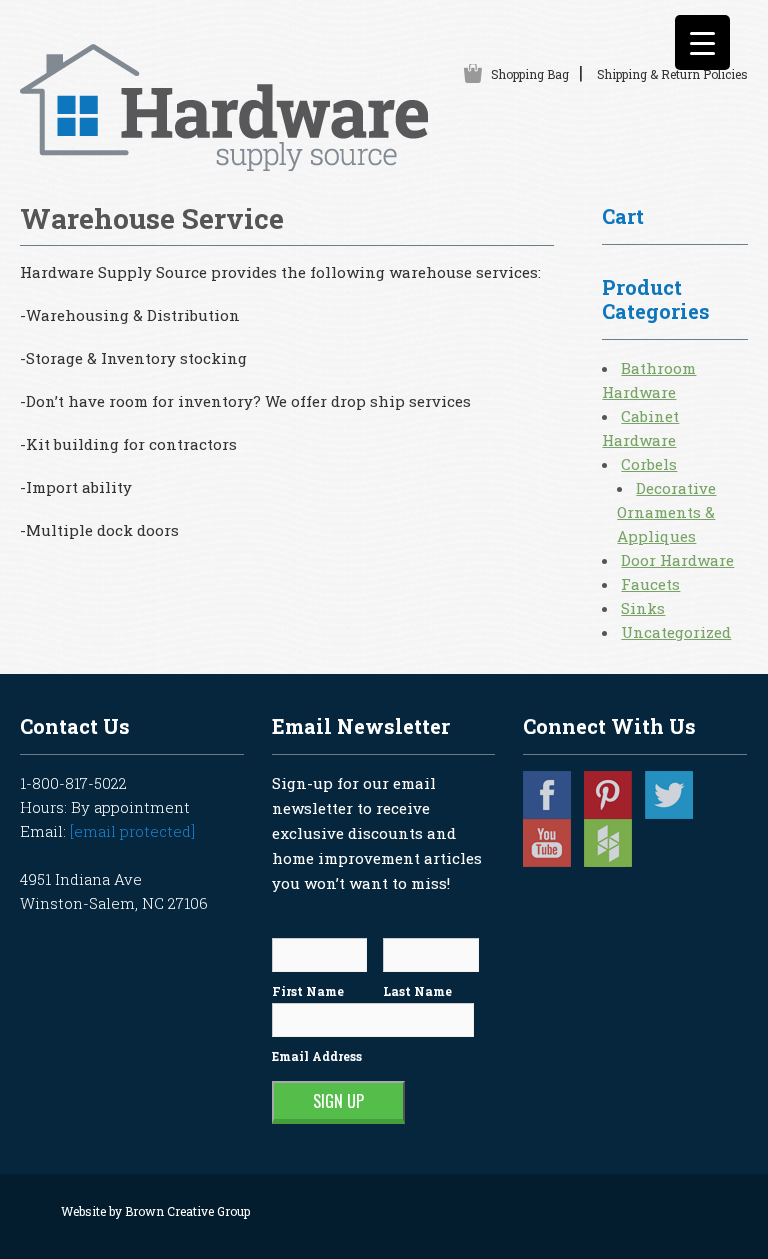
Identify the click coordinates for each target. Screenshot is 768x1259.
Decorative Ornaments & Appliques (666, 512)
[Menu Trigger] (702, 42)
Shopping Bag (530, 74)
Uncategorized (676, 632)
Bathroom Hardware (649, 380)
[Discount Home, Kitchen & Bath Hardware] (224, 161)
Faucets (650, 584)
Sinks (643, 608)
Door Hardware (677, 560)
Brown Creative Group (187, 1211)
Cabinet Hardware (640, 428)
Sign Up (338, 1101)
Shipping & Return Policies (672, 74)
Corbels (649, 464)
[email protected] (132, 831)
